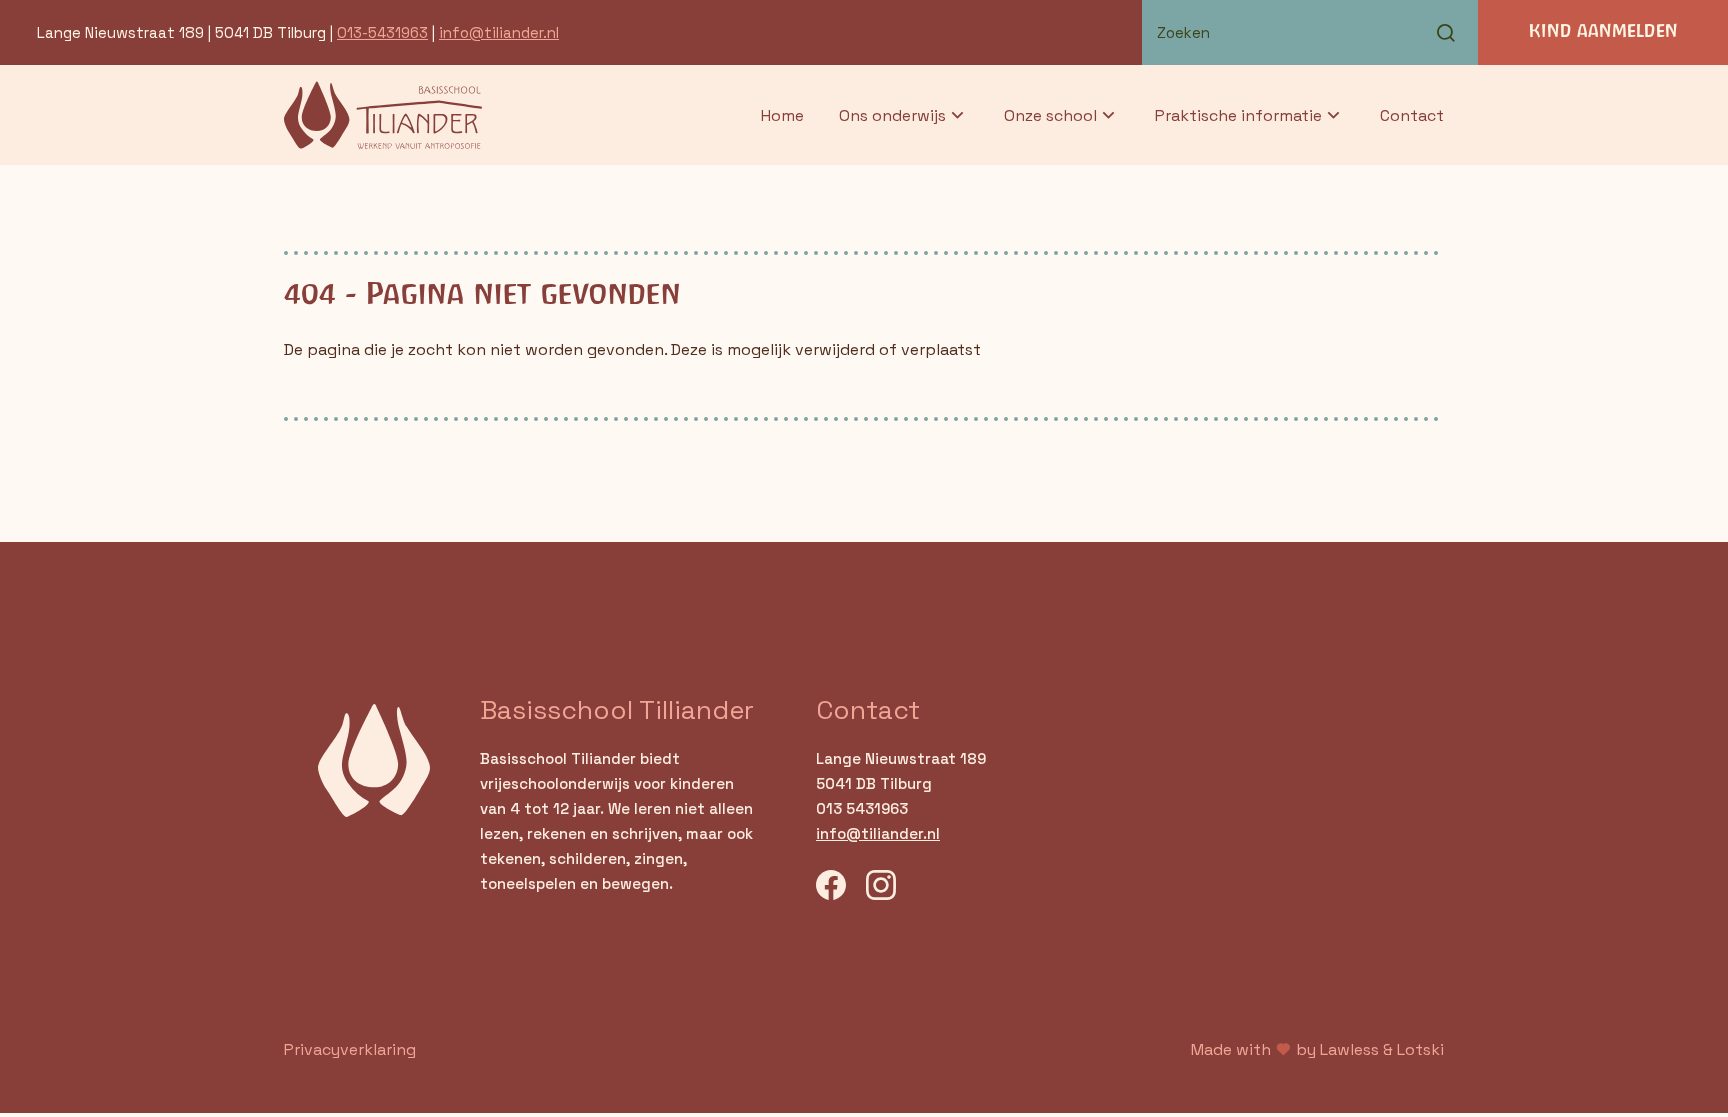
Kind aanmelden (1603, 32)
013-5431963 (382, 32)
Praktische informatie (1238, 116)
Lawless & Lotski (1382, 1049)
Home (782, 116)
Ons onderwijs (892, 116)
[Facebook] (831, 887)
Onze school (1050, 116)
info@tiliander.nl (499, 32)
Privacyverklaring (350, 1049)
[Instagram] (881, 887)
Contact (1412, 116)
